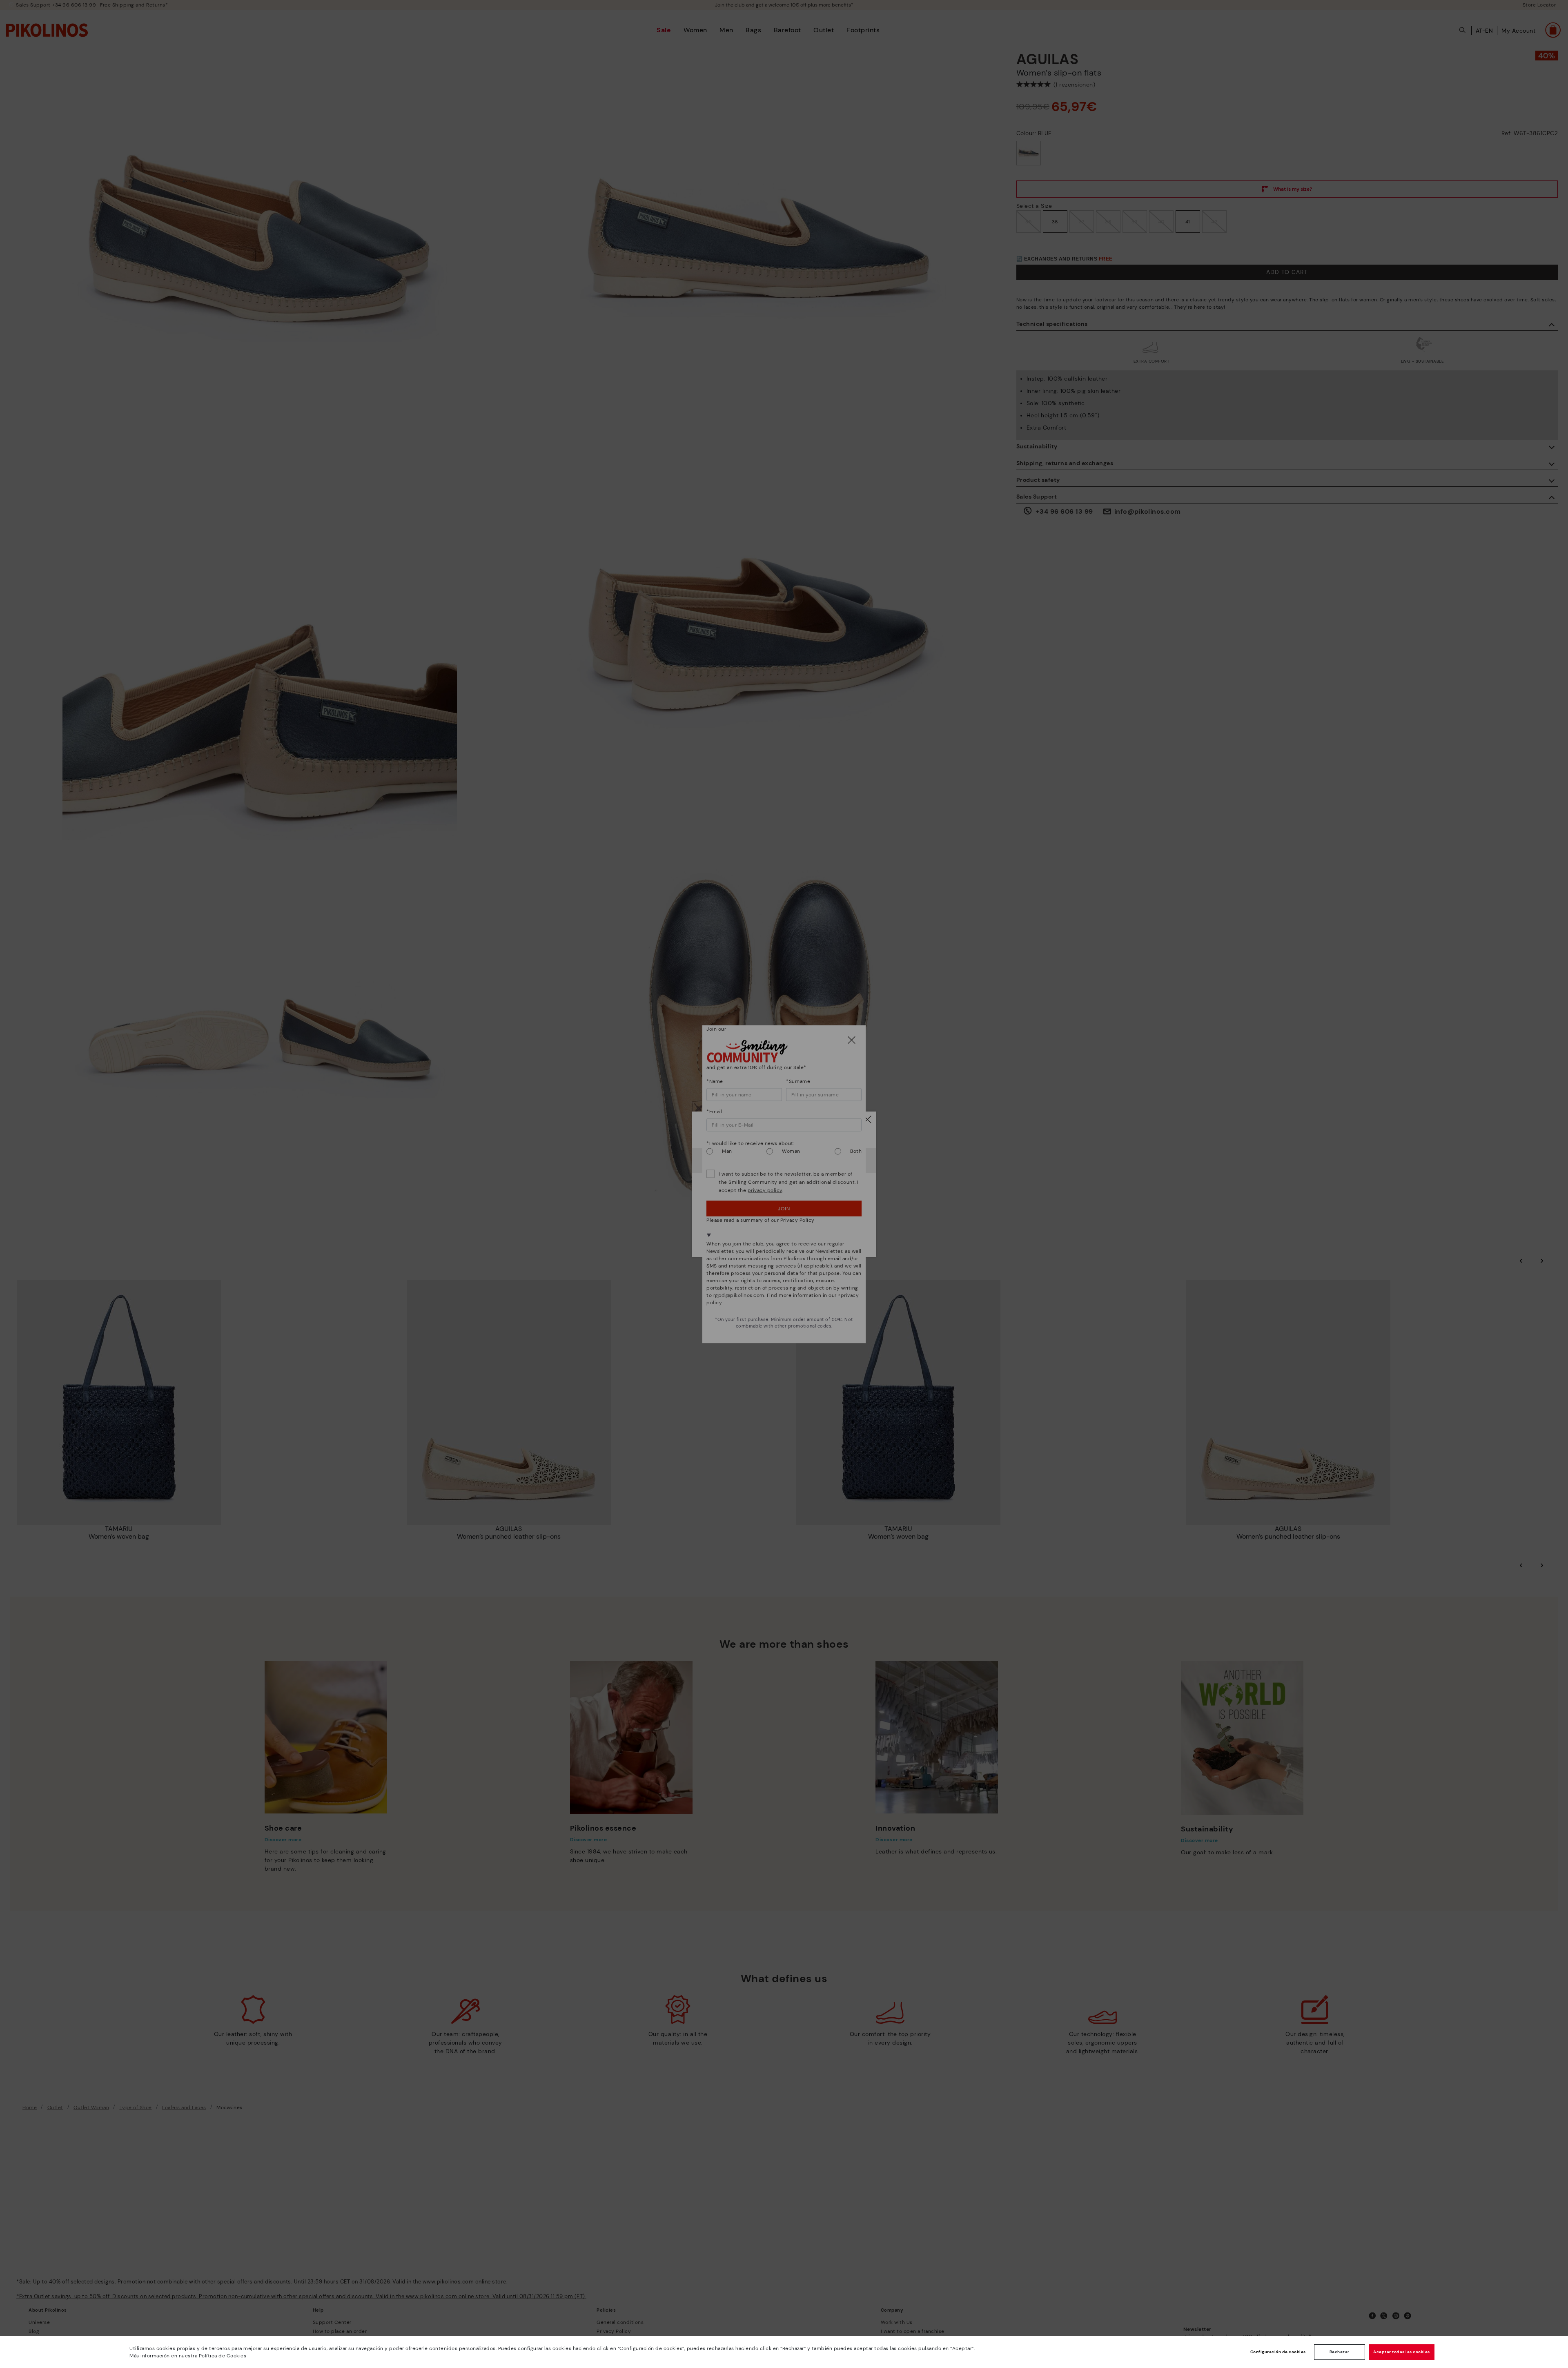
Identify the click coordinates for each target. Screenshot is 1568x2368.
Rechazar (1340, 2352)
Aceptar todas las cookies (1402, 2352)
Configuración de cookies (1278, 2352)
